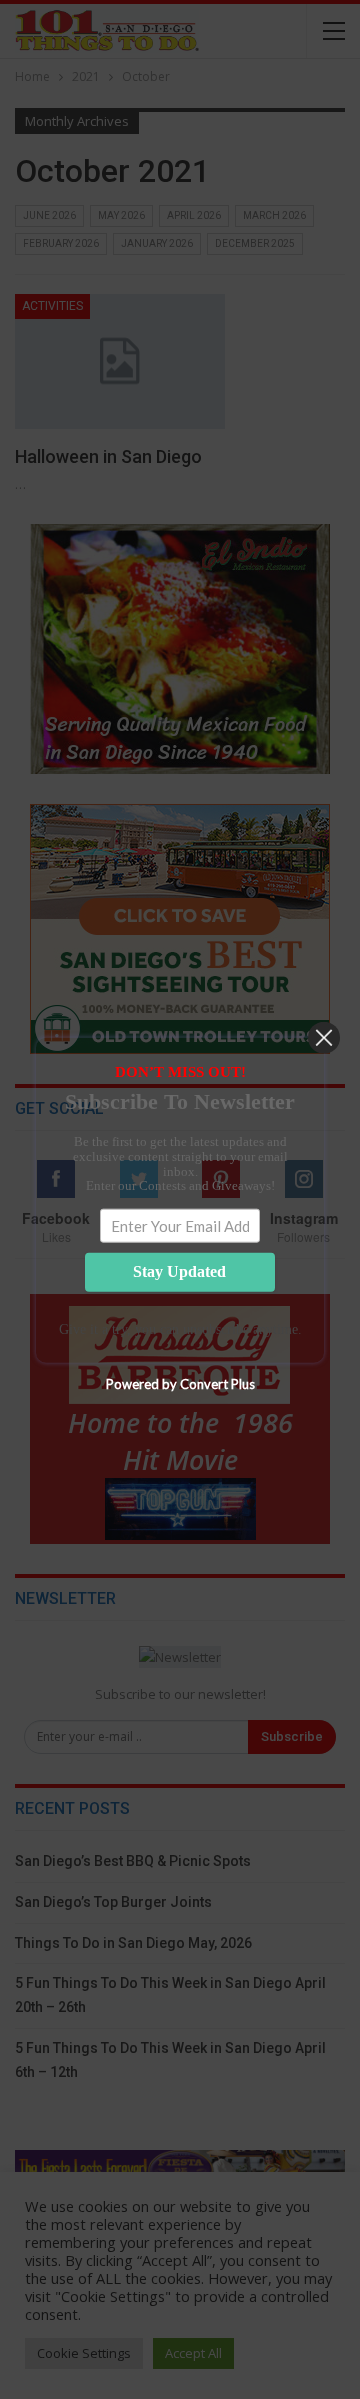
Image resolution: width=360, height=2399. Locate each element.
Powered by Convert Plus (180, 1383)
